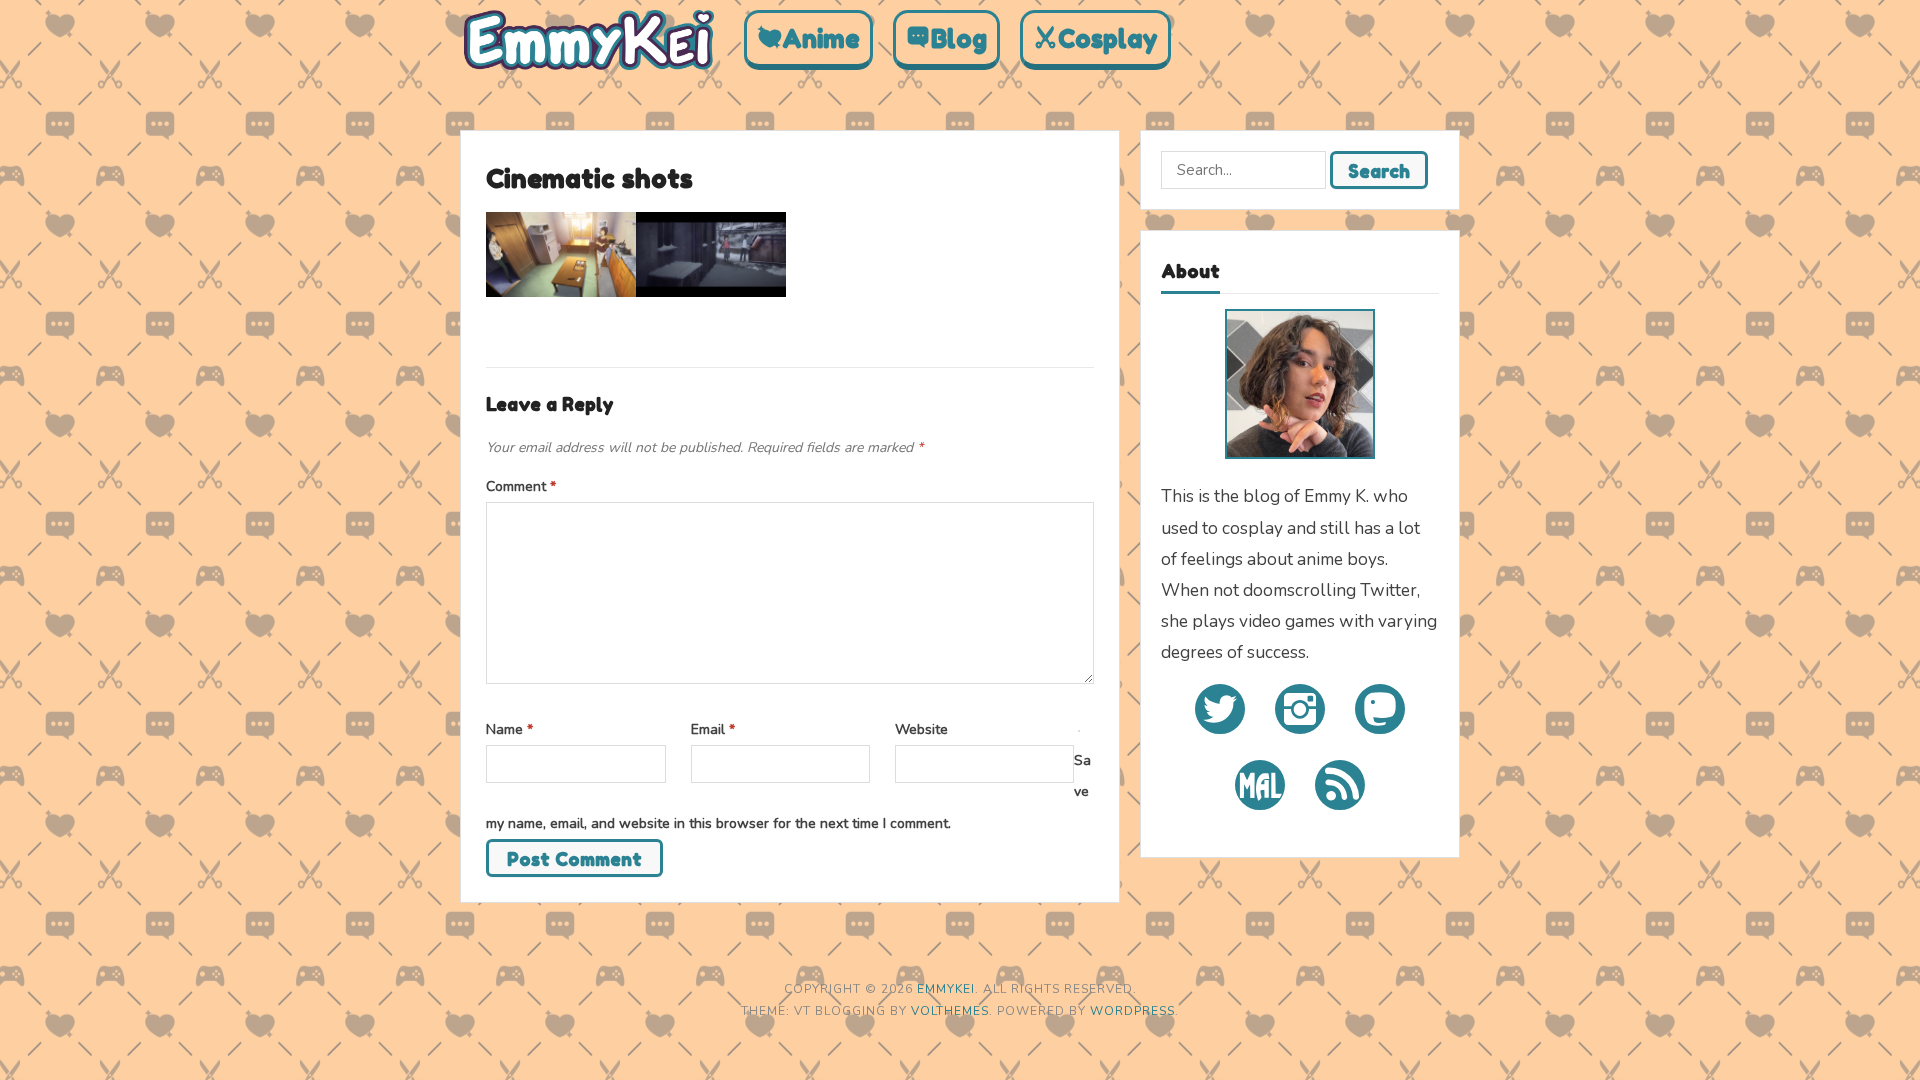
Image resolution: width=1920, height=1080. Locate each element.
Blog (959, 39)
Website (921, 729)
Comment (521, 486)
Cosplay (1108, 39)
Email (713, 729)
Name (509, 729)
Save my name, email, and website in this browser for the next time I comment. (788, 791)
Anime (821, 39)
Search (1379, 171)
